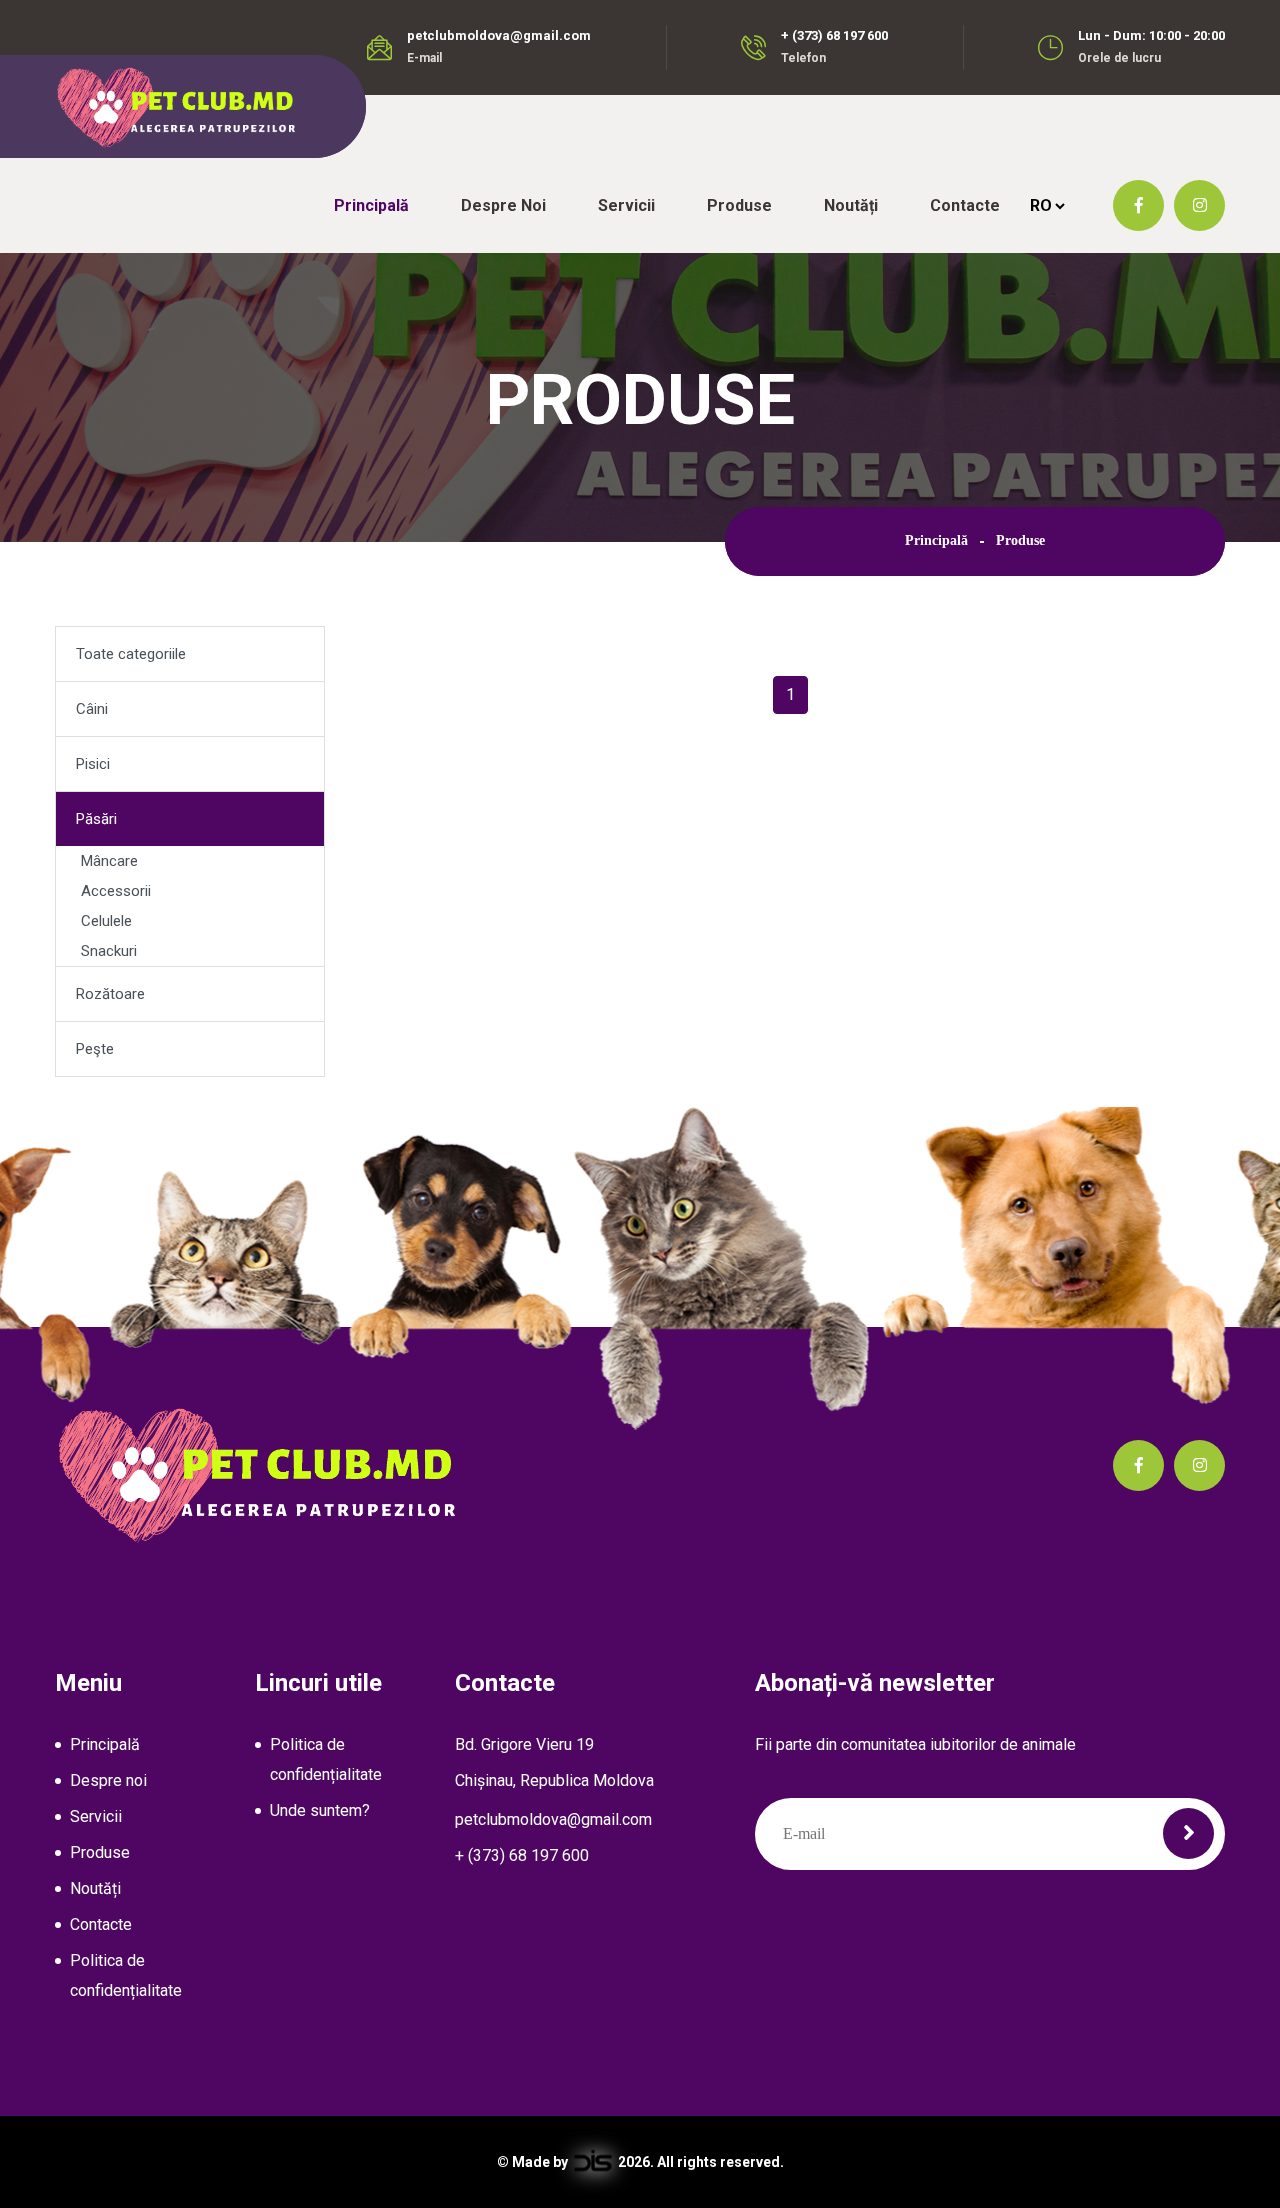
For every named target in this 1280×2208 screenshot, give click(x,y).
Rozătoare (110, 994)
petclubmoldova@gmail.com (499, 35)
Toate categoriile (131, 654)
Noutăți (851, 205)
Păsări (96, 819)
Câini (92, 709)
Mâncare (109, 861)
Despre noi (503, 205)
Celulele (106, 921)
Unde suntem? (320, 1810)
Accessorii (116, 891)
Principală (371, 205)
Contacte (965, 205)
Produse (739, 205)
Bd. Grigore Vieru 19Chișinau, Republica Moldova (554, 1762)
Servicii (626, 205)
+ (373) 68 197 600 (834, 35)
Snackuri (109, 951)
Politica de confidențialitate (126, 1975)
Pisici (93, 764)
